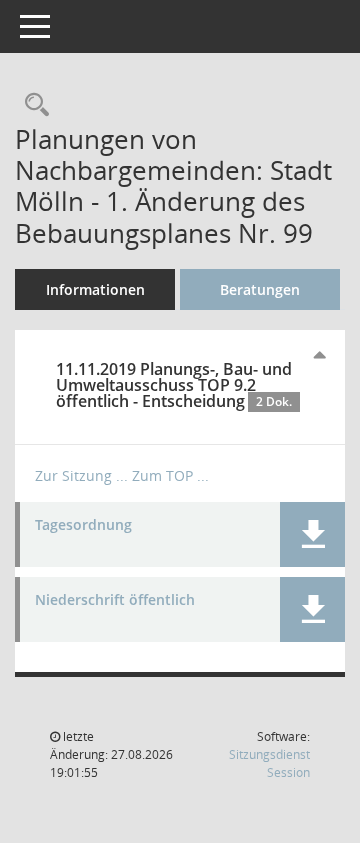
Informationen (95, 289)
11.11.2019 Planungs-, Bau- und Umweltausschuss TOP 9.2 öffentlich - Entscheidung (174, 385)
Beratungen (260, 289)
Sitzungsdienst (269, 763)
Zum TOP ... (170, 475)
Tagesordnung (83, 525)
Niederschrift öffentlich (115, 600)
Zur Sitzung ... (81, 475)
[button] (312, 534)
